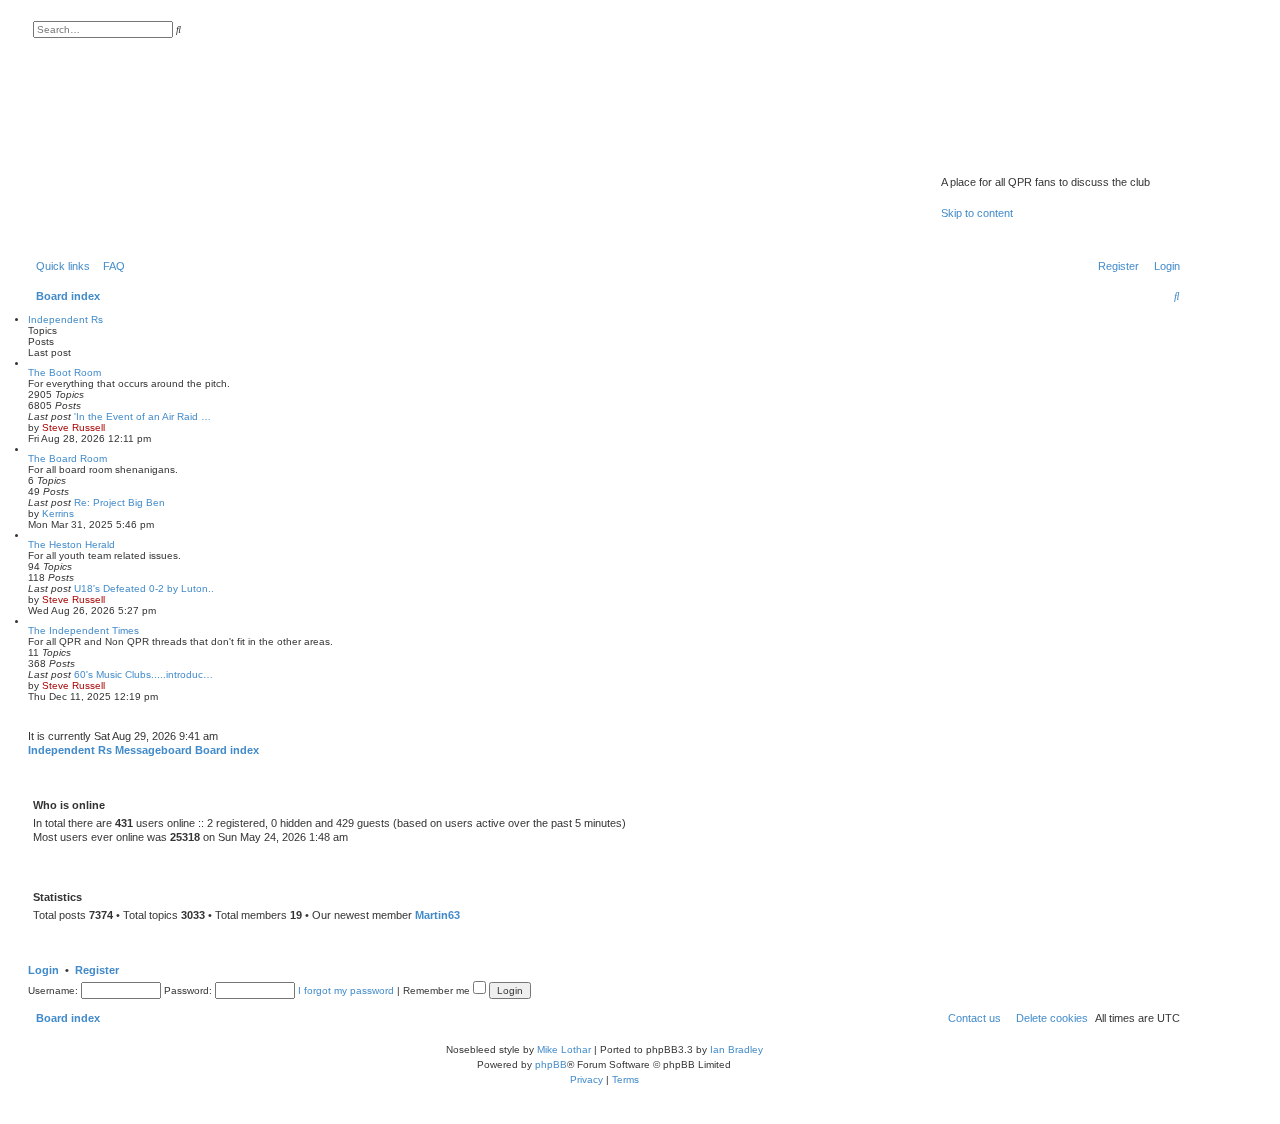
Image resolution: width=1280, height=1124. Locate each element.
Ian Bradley (736, 1049)
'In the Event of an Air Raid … (142, 416)
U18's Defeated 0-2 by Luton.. (144, 588)
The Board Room (67, 458)
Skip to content (977, 213)
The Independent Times (83, 630)
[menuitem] (110, 266)
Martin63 (437, 915)
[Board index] (1045, 156)
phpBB (551, 1064)
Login (43, 970)
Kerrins (58, 513)
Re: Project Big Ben (119, 502)
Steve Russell (73, 427)
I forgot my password (346, 990)
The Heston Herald (71, 544)
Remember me (438, 990)
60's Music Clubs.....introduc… (143, 674)
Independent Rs (65, 319)
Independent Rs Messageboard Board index (143, 750)
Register (97, 970)
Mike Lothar (564, 1049)
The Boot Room (64, 372)
